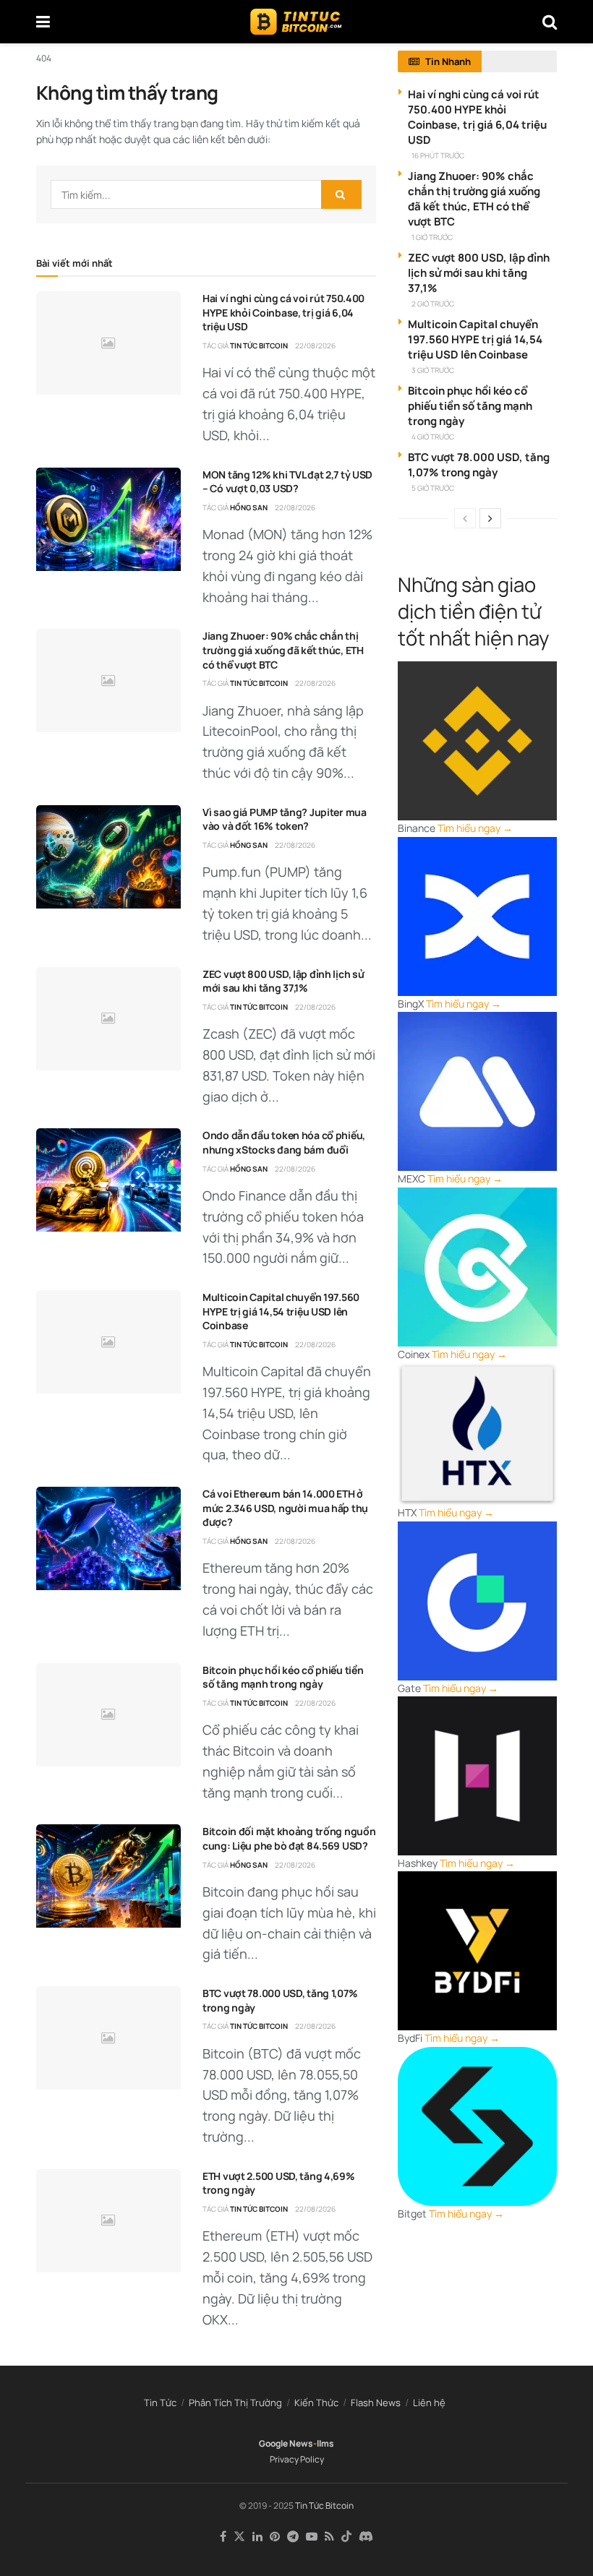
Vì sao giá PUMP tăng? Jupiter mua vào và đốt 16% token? (285, 819)
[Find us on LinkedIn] (257, 2537)
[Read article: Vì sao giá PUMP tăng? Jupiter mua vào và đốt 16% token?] (108, 857)
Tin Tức (160, 2403)
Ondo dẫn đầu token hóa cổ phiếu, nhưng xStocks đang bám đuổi (284, 1142)
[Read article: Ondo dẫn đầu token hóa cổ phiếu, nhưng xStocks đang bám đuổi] (108, 1180)
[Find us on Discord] (366, 2537)
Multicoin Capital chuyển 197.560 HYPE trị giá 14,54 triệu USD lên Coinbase (281, 1311)
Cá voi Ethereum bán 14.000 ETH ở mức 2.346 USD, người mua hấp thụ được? (285, 1508)
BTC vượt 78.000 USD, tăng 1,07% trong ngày (479, 465)
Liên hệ (429, 2403)
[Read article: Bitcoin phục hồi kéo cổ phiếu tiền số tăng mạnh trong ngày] (108, 1715)
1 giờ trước (432, 237)
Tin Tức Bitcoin (259, 345)
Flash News (376, 2403)
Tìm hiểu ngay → (475, 828)
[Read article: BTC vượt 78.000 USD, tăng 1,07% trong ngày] (108, 2038)
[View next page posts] (490, 518)
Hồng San (249, 507)
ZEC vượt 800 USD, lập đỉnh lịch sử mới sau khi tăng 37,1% (283, 981)
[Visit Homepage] (296, 22)
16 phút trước (438, 155)
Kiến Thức (316, 2403)
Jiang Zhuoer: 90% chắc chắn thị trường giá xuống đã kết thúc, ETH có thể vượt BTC (283, 650)
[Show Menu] (43, 22)
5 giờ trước (433, 488)
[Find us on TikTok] (346, 2537)
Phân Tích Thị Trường (235, 2403)
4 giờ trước (433, 437)
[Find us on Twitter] (239, 2537)
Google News (286, 2443)
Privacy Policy (297, 2459)
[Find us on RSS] (329, 2537)
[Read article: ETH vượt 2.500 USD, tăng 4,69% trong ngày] (108, 2221)
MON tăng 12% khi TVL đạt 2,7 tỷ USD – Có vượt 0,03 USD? (287, 482)
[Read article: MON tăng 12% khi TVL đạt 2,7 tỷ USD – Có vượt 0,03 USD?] (108, 519)
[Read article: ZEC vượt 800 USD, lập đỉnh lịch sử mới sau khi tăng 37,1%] (108, 1019)
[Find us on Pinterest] (275, 2537)
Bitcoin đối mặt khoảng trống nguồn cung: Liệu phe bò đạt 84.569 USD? (289, 1838)
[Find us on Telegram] (293, 2537)
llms (325, 2443)
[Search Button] (550, 22)
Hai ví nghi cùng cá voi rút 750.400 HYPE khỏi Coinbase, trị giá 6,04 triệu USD (283, 312)
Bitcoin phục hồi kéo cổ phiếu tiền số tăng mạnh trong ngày (283, 1677)
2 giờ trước (433, 304)
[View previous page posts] (465, 518)
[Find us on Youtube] (312, 2537)
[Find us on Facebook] (223, 2537)
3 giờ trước (433, 370)
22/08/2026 (315, 345)
